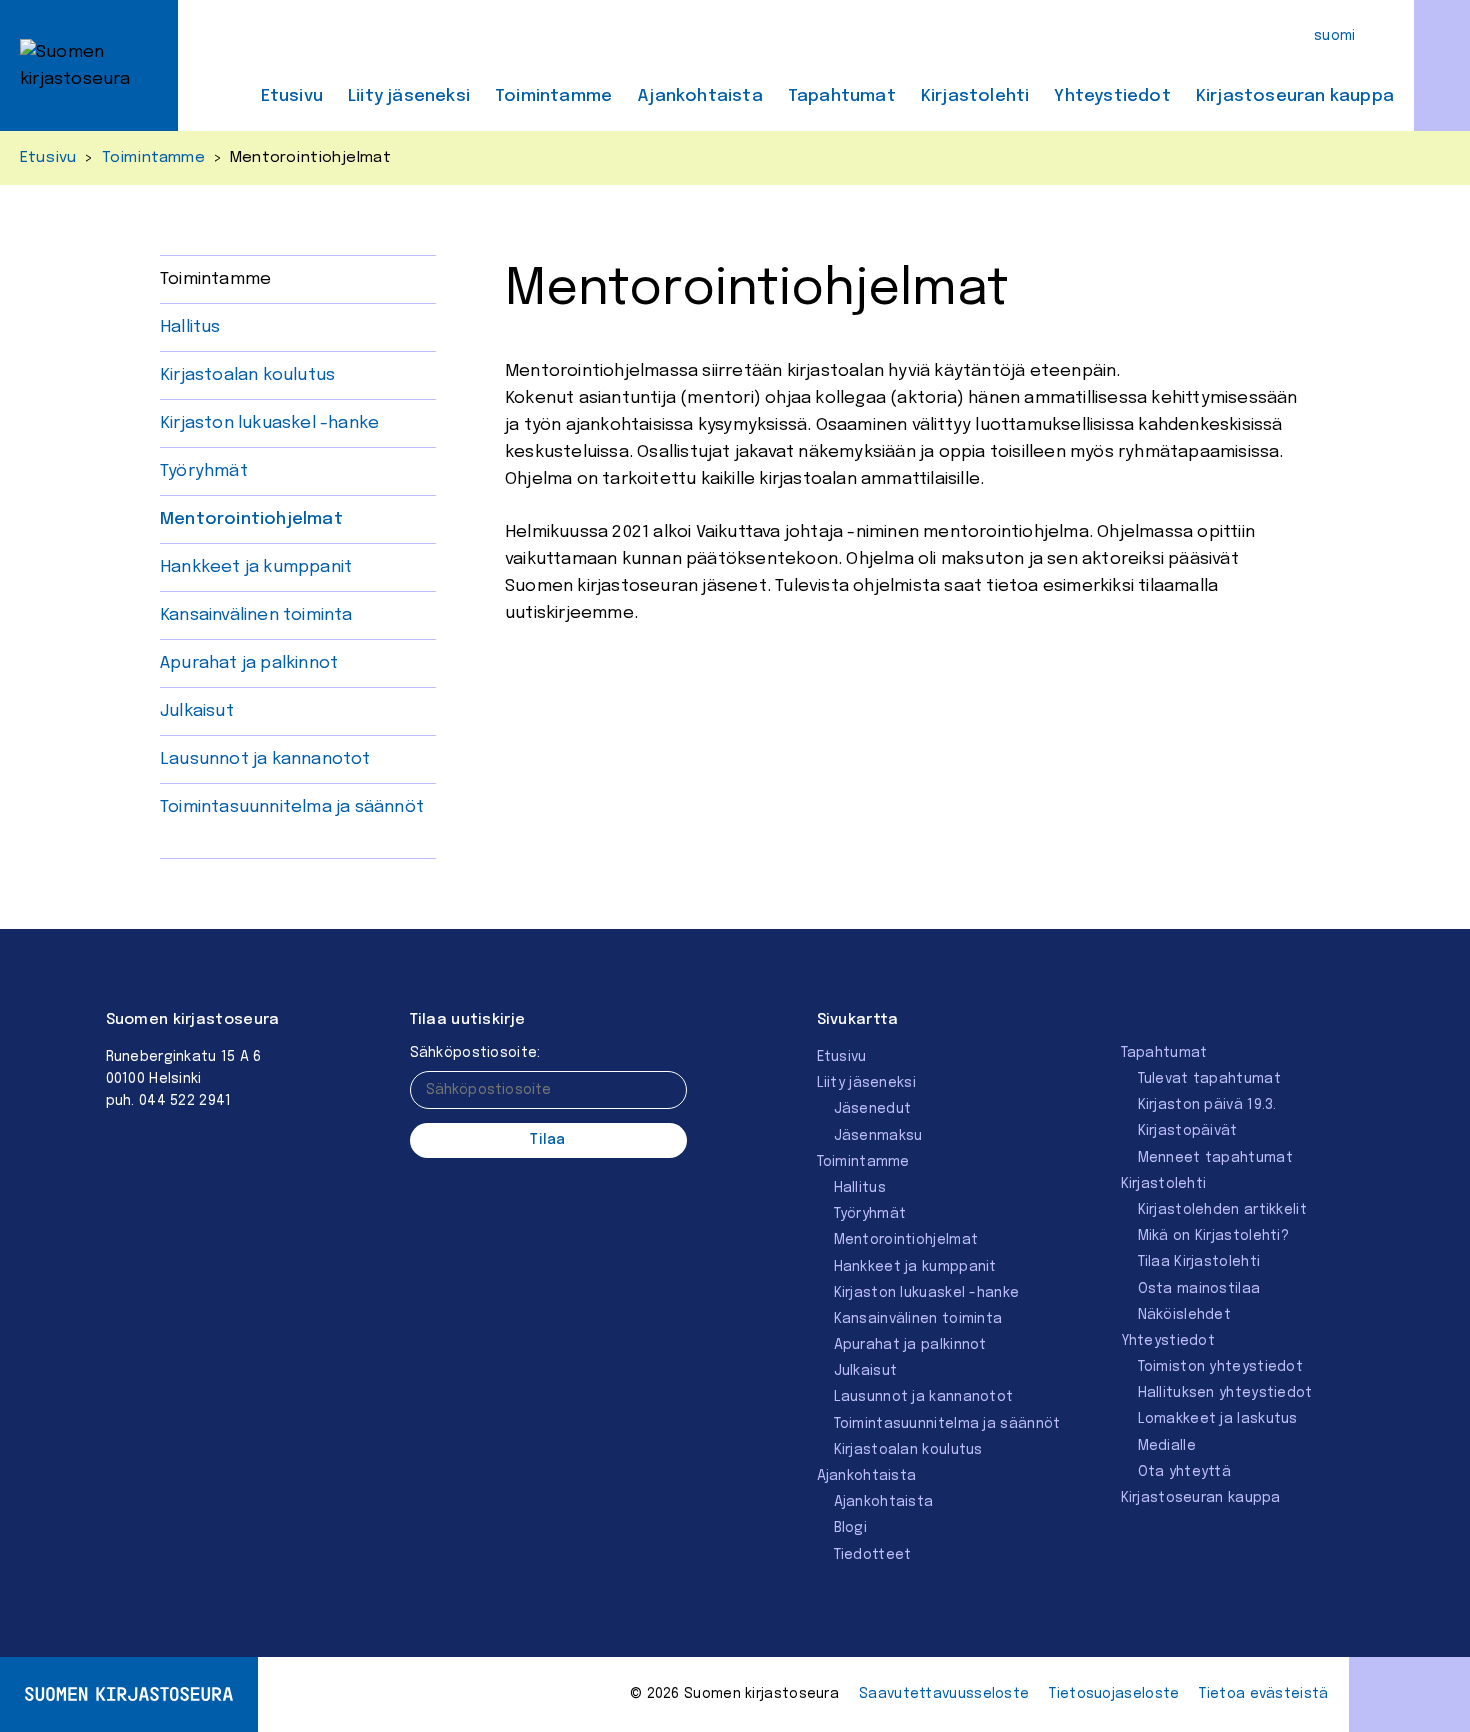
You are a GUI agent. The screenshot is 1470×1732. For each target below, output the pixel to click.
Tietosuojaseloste (1114, 1694)
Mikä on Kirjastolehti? (1214, 1236)
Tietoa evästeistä (1263, 1694)
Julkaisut (197, 711)
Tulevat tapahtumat (1209, 1079)
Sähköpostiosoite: (475, 1053)
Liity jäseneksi (409, 96)
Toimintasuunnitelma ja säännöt (292, 807)
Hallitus (190, 327)
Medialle (1167, 1446)
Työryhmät (204, 471)
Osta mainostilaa (1199, 1289)
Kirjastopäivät (1188, 1131)
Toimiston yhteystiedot (1221, 1367)
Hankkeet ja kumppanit (256, 567)
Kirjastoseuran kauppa (1295, 96)
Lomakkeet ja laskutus (1218, 1419)
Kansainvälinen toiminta (256, 615)
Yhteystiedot (1112, 96)
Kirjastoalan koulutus (247, 375)
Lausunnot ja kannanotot (265, 759)
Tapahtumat (842, 96)
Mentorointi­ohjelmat (251, 519)
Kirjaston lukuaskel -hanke (269, 423)
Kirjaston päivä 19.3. (1207, 1105)
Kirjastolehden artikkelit (1223, 1210)
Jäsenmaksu (878, 1136)
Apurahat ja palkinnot (249, 663)
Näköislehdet (1185, 1315)
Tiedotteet (873, 1555)
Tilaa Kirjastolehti (1199, 1262)
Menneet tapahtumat (1215, 1158)
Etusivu (292, 96)
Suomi (1335, 36)
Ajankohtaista (700, 96)
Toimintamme (553, 96)
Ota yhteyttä (1185, 1472)
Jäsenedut (873, 1109)
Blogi (851, 1528)
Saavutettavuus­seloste (944, 1694)
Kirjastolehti (975, 96)
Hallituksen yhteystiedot (1225, 1393)
